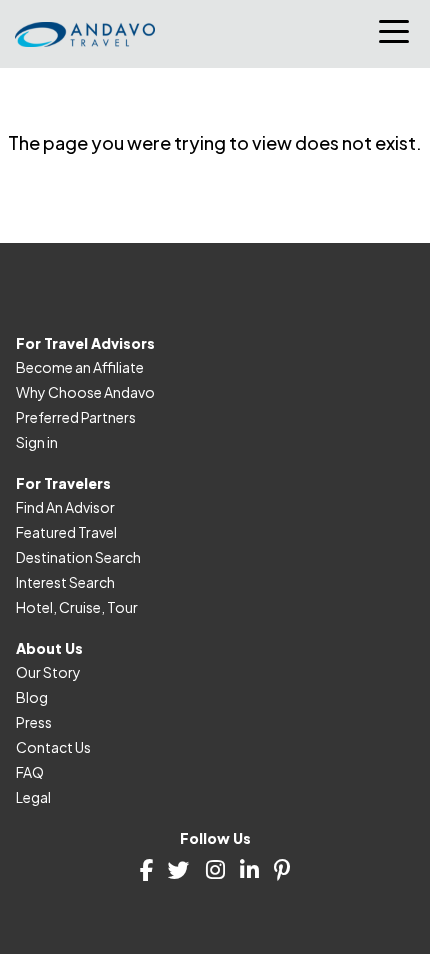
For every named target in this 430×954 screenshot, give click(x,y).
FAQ (30, 772)
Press (34, 722)
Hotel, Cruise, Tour (77, 607)
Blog (32, 697)
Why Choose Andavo (85, 392)
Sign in (37, 442)
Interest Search (65, 582)
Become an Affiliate (80, 367)
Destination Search (78, 557)
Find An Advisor (65, 507)
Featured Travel (66, 532)
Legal (33, 797)
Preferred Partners (76, 417)
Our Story (48, 672)
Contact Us (53, 747)
